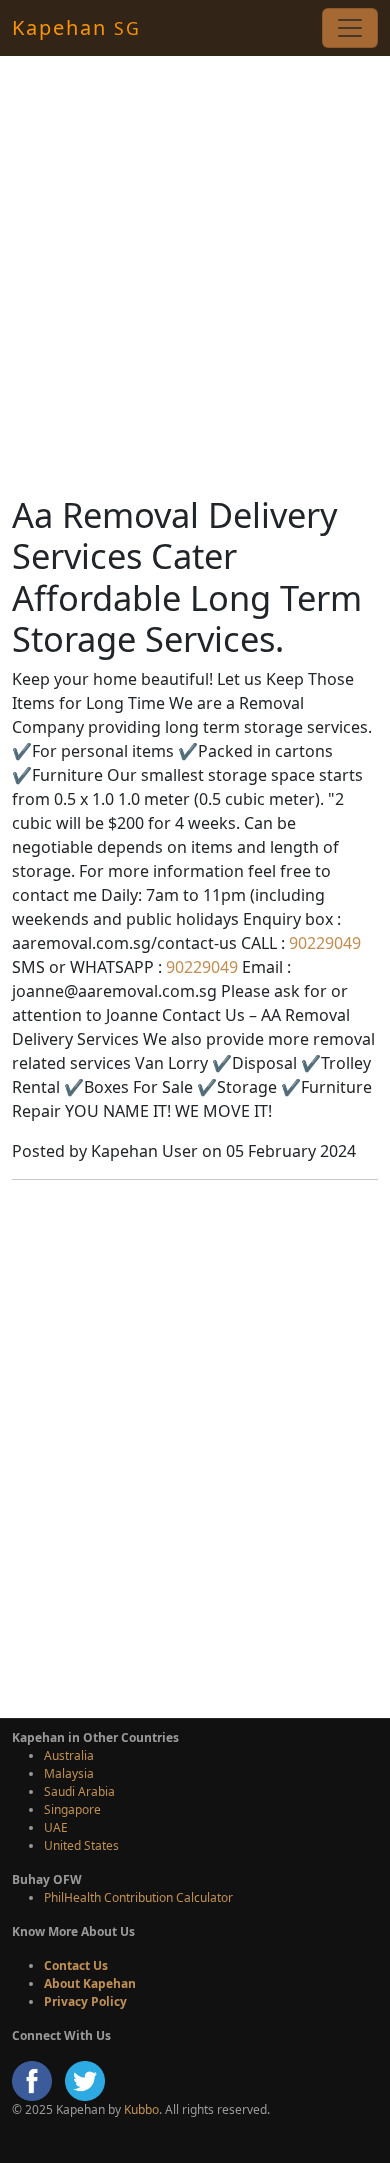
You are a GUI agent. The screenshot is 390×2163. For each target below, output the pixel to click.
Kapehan (76, 27)
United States (81, 1845)
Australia (69, 1755)
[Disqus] (195, 1446)
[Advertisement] (195, 275)
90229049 (323, 943)
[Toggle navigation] (350, 28)
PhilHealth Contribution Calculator (138, 1897)
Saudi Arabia (79, 1791)
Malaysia (69, 1773)
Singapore (72, 1809)
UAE (56, 1827)
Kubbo (141, 2109)
